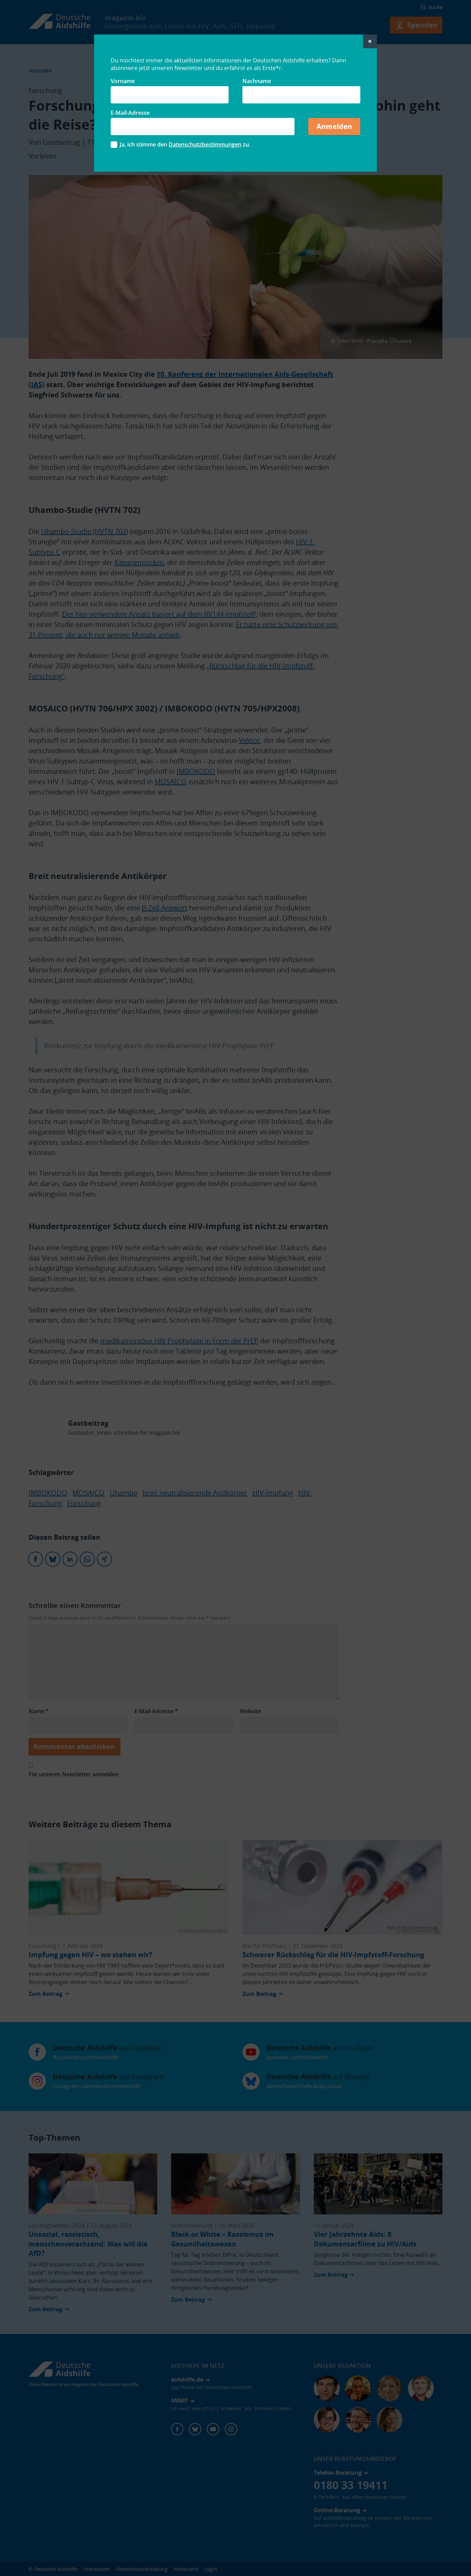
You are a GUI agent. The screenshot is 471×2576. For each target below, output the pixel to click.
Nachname (257, 81)
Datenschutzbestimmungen (205, 144)
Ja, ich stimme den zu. (185, 144)
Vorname (123, 81)
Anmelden (334, 126)
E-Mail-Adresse (130, 113)
